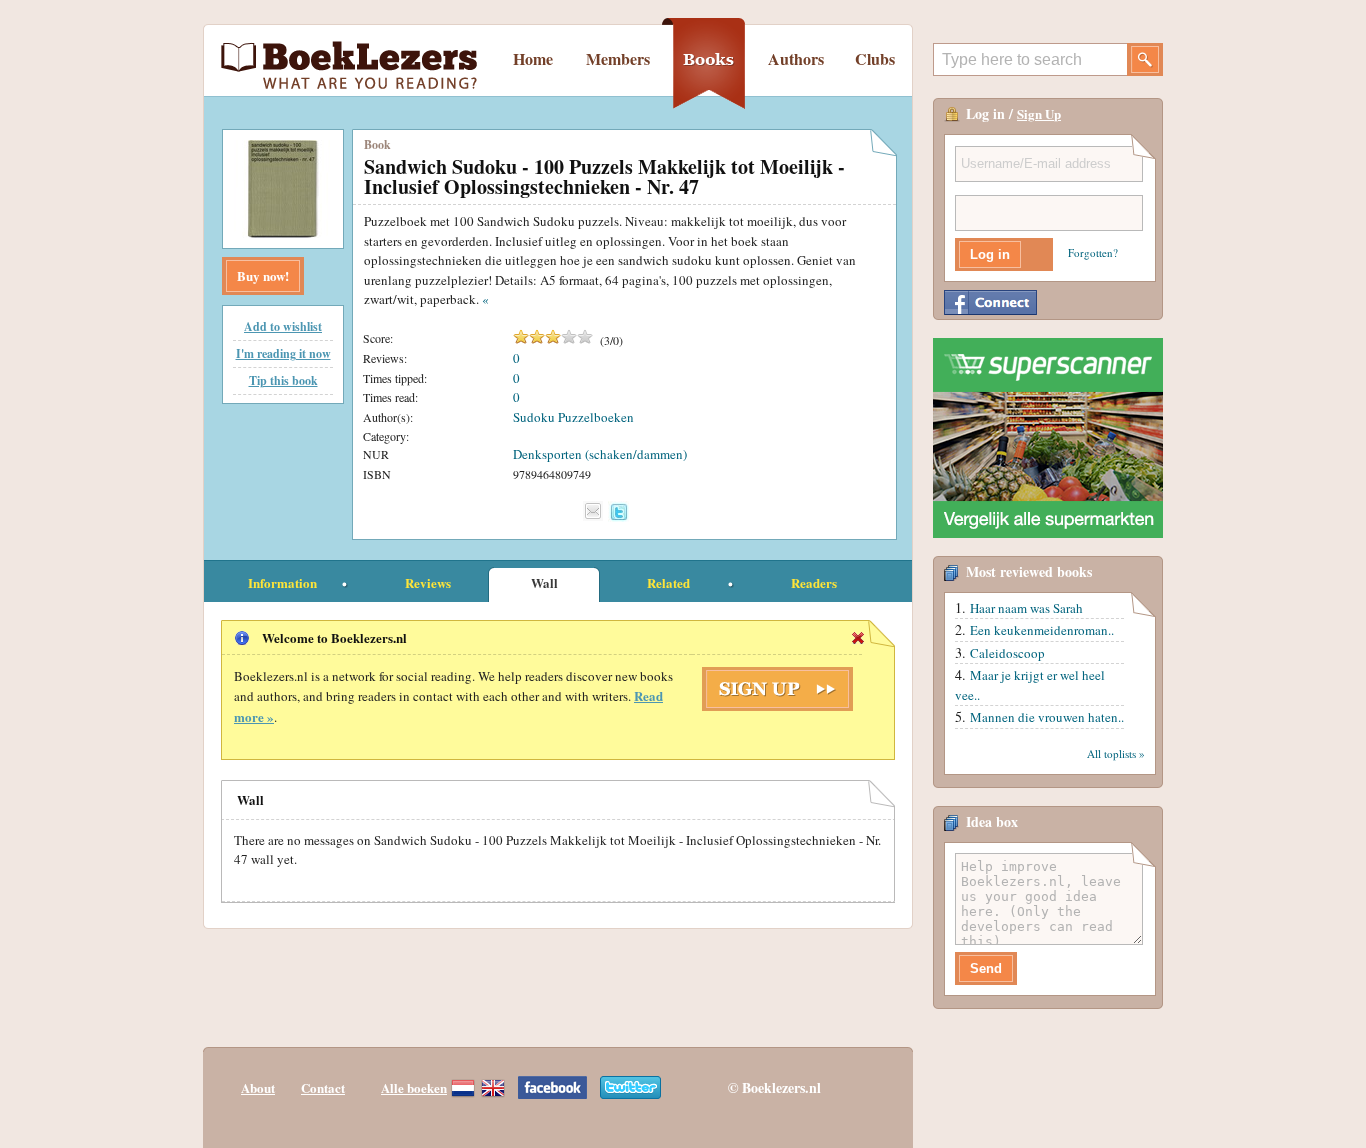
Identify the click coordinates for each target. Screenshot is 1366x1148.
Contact (323, 1087)
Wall (544, 582)
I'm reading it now (283, 353)
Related (668, 582)
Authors (796, 58)
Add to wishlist (283, 326)
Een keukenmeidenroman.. (1042, 630)
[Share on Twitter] (618, 511)
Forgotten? (1093, 252)
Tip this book (283, 380)
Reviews (428, 582)
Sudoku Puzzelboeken (573, 417)
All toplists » (1116, 753)
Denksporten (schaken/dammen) (600, 454)
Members (618, 58)
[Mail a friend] (593, 511)
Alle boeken (414, 1087)
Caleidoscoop (1007, 653)
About (258, 1087)
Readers (814, 582)
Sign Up (1039, 113)
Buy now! (263, 275)
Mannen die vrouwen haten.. (1047, 717)
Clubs (875, 58)
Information (282, 582)
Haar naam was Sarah (1026, 608)
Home (533, 58)
